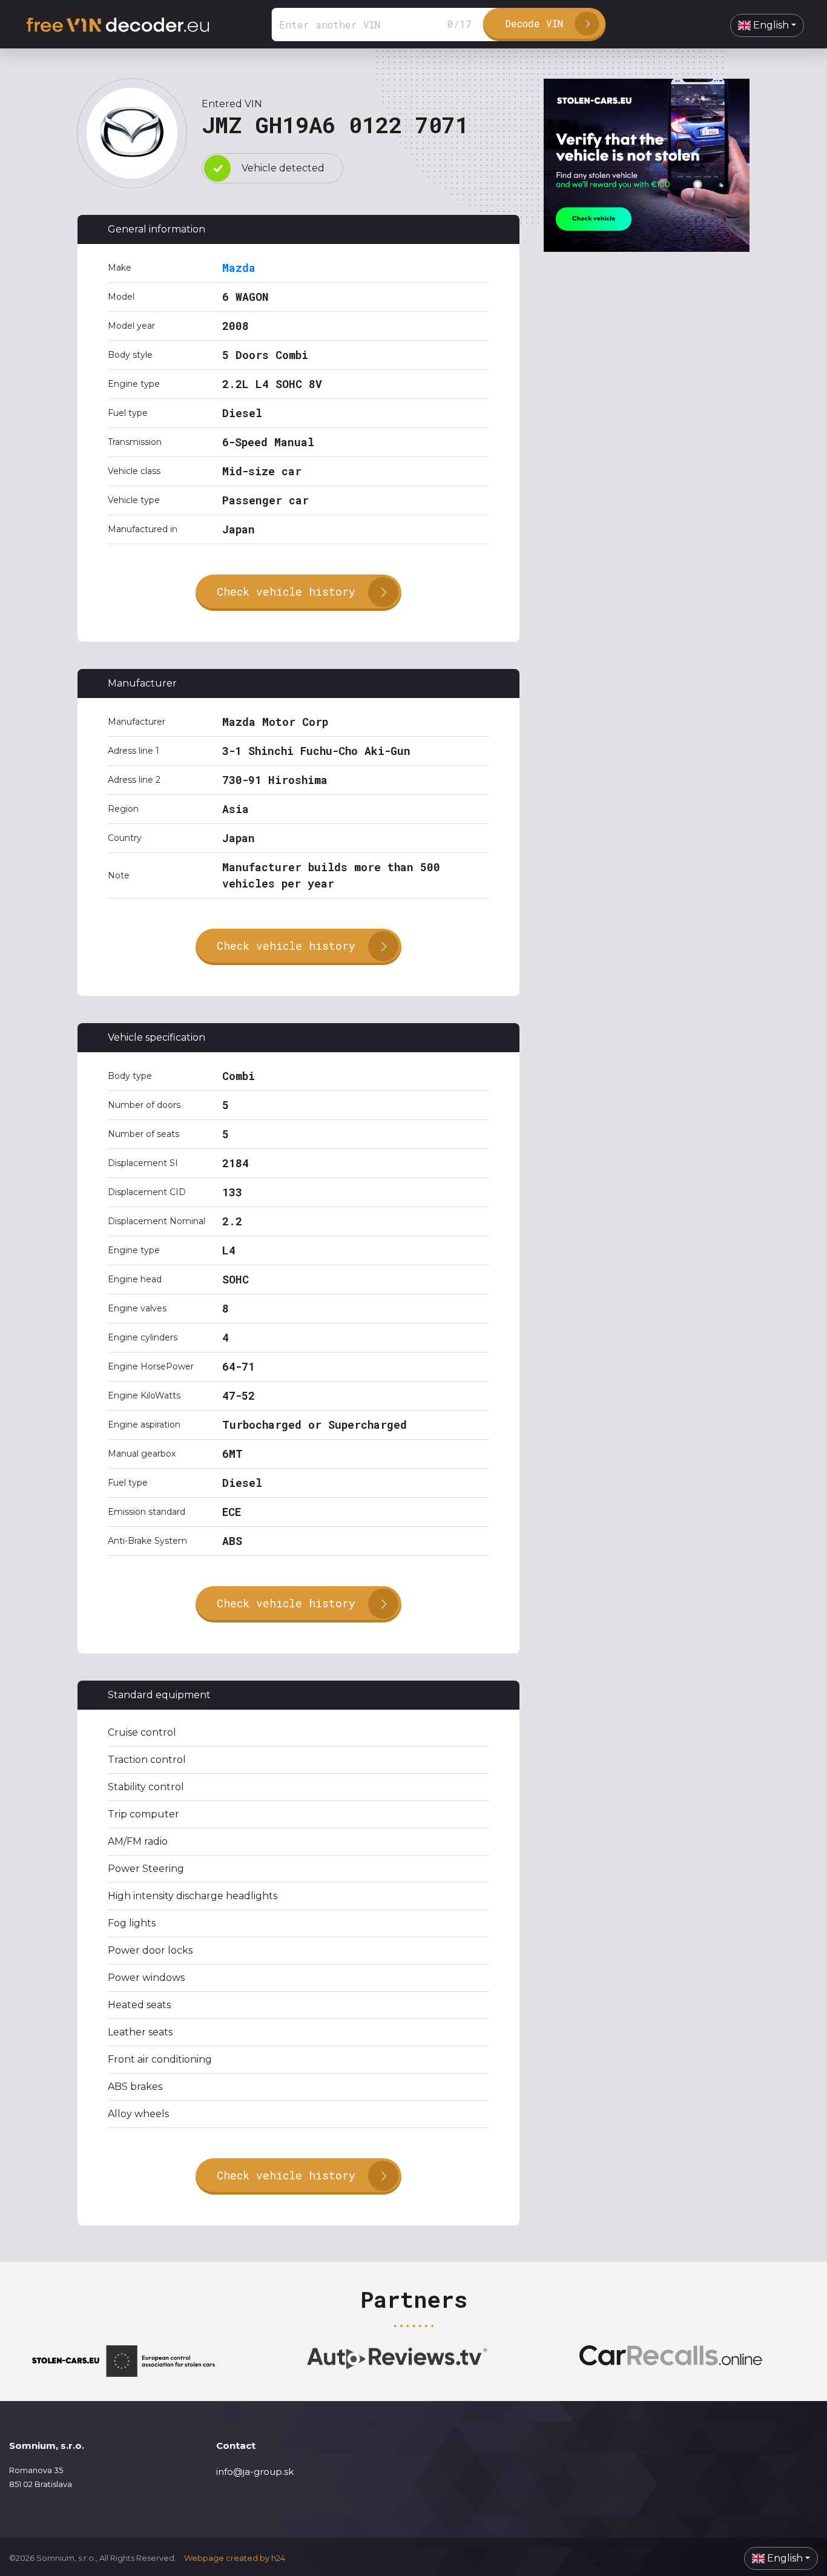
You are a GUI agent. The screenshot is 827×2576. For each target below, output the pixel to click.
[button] (767, 25)
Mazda (239, 268)
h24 (278, 2558)
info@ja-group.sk (255, 2472)
